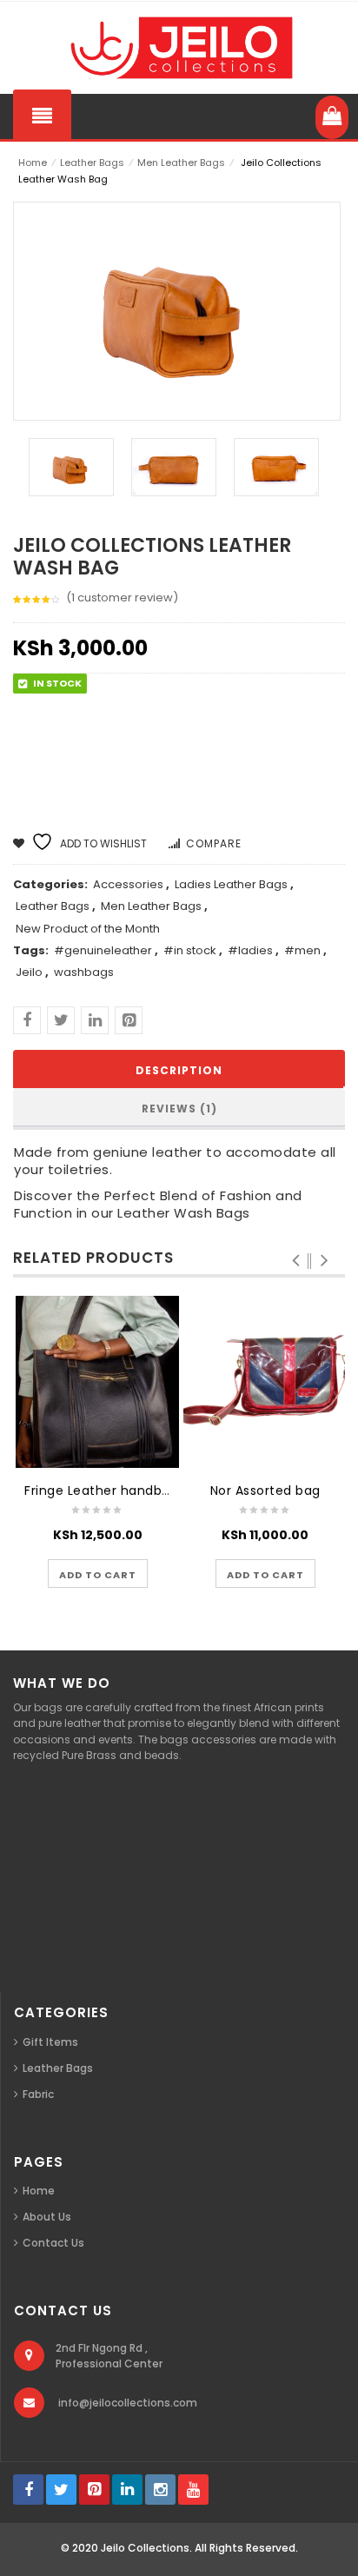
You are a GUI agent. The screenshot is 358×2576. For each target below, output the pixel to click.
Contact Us (53, 2243)
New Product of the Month (88, 929)
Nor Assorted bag (265, 1490)
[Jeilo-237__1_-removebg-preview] (71, 467)
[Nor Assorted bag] (265, 1382)
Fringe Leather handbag (101, 1490)
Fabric (38, 2094)
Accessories (128, 884)
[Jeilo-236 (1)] (174, 467)
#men (302, 950)
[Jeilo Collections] (179, 48)
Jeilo (29, 972)
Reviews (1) (179, 1109)
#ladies (250, 950)
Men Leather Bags (181, 163)
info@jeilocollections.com (128, 2403)
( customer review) (122, 598)
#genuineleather (103, 950)
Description (179, 1070)
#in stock (190, 950)
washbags (84, 972)
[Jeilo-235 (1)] (276, 467)
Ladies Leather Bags (231, 884)
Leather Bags (92, 163)
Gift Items (50, 2042)
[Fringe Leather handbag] (97, 1382)
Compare (214, 843)
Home (33, 163)
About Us (47, 2217)
